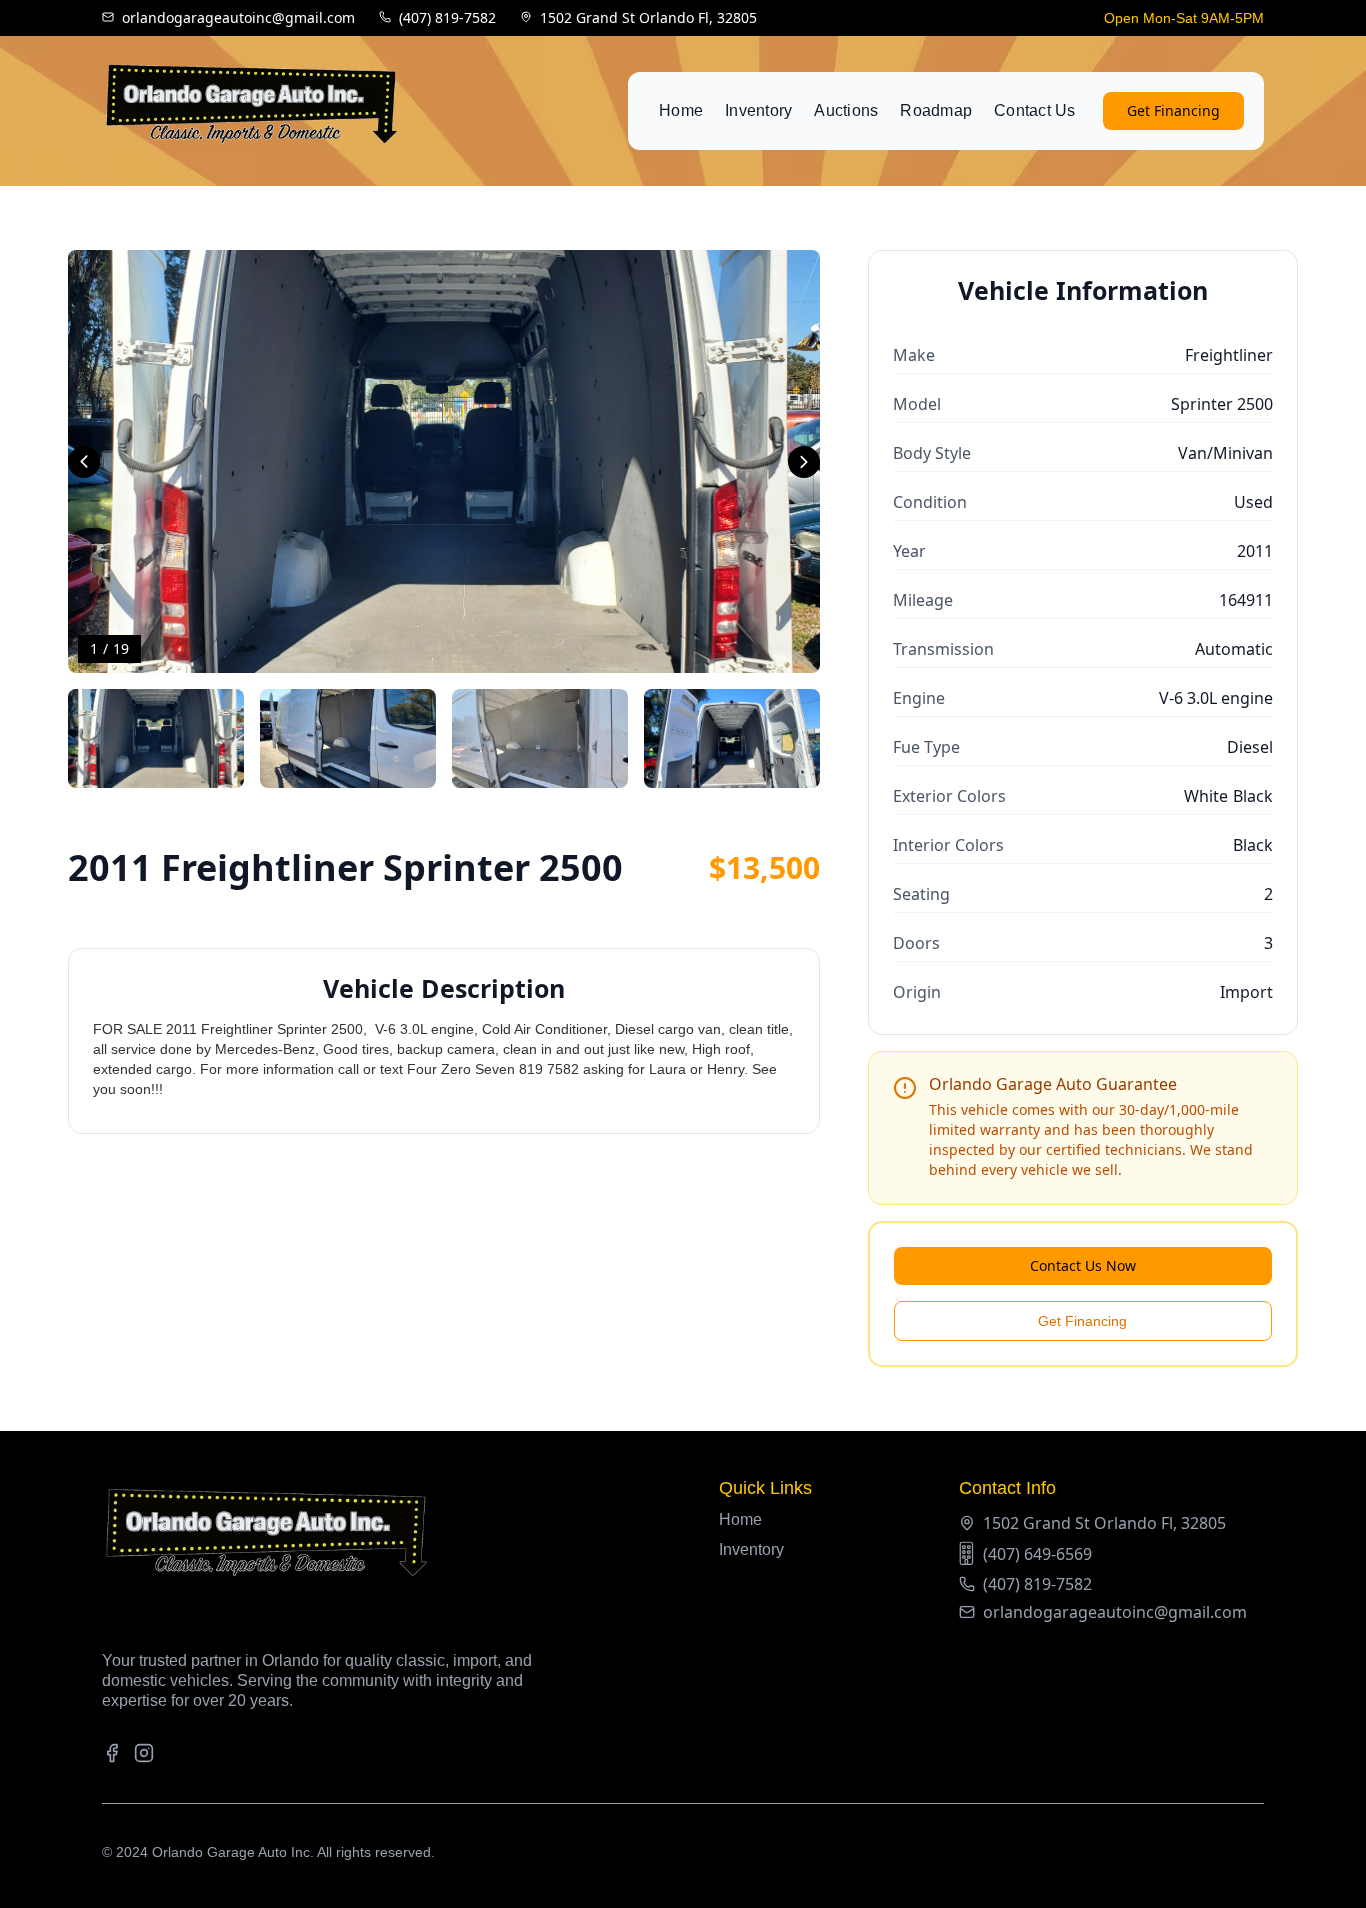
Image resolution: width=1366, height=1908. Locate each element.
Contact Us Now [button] (1083, 1265)
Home (681, 110)
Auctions (846, 110)
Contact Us (1035, 110)
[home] (252, 111)
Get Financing (1173, 110)
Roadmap (936, 110)
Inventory (758, 110)
